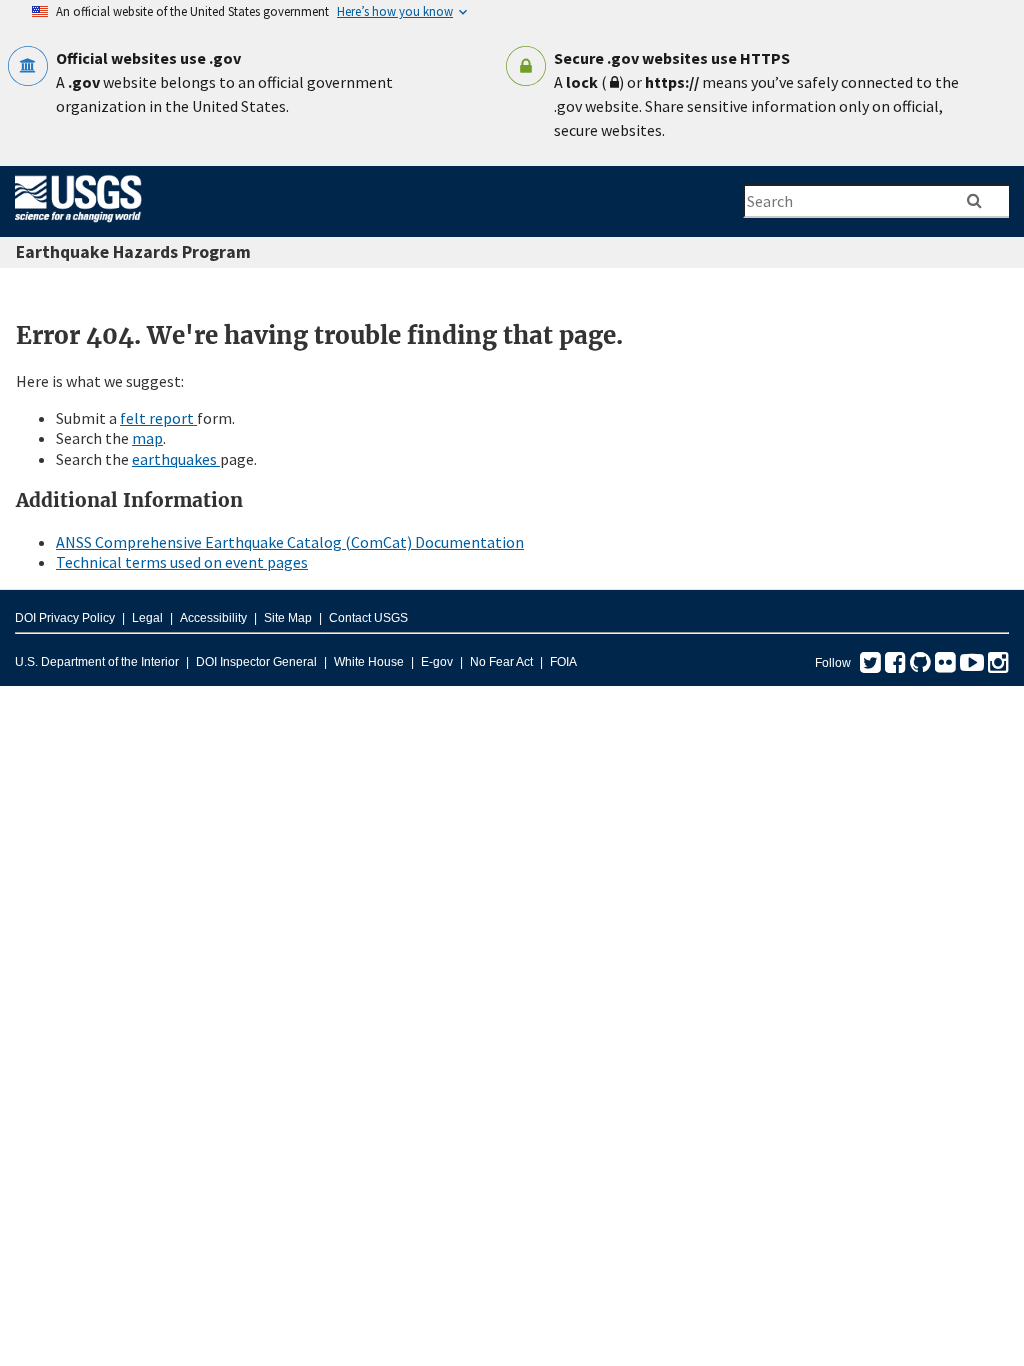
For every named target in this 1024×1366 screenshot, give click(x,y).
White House (369, 662)
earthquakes (176, 459)
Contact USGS (368, 618)
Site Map (288, 618)
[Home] (78, 226)
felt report (158, 418)
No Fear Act (501, 662)
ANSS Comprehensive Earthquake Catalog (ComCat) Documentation (290, 542)
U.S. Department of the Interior (97, 662)
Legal (147, 618)
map (147, 438)
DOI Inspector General (256, 662)
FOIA (563, 662)
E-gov (437, 662)
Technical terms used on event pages (182, 562)
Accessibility (213, 618)
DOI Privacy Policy (65, 618)
